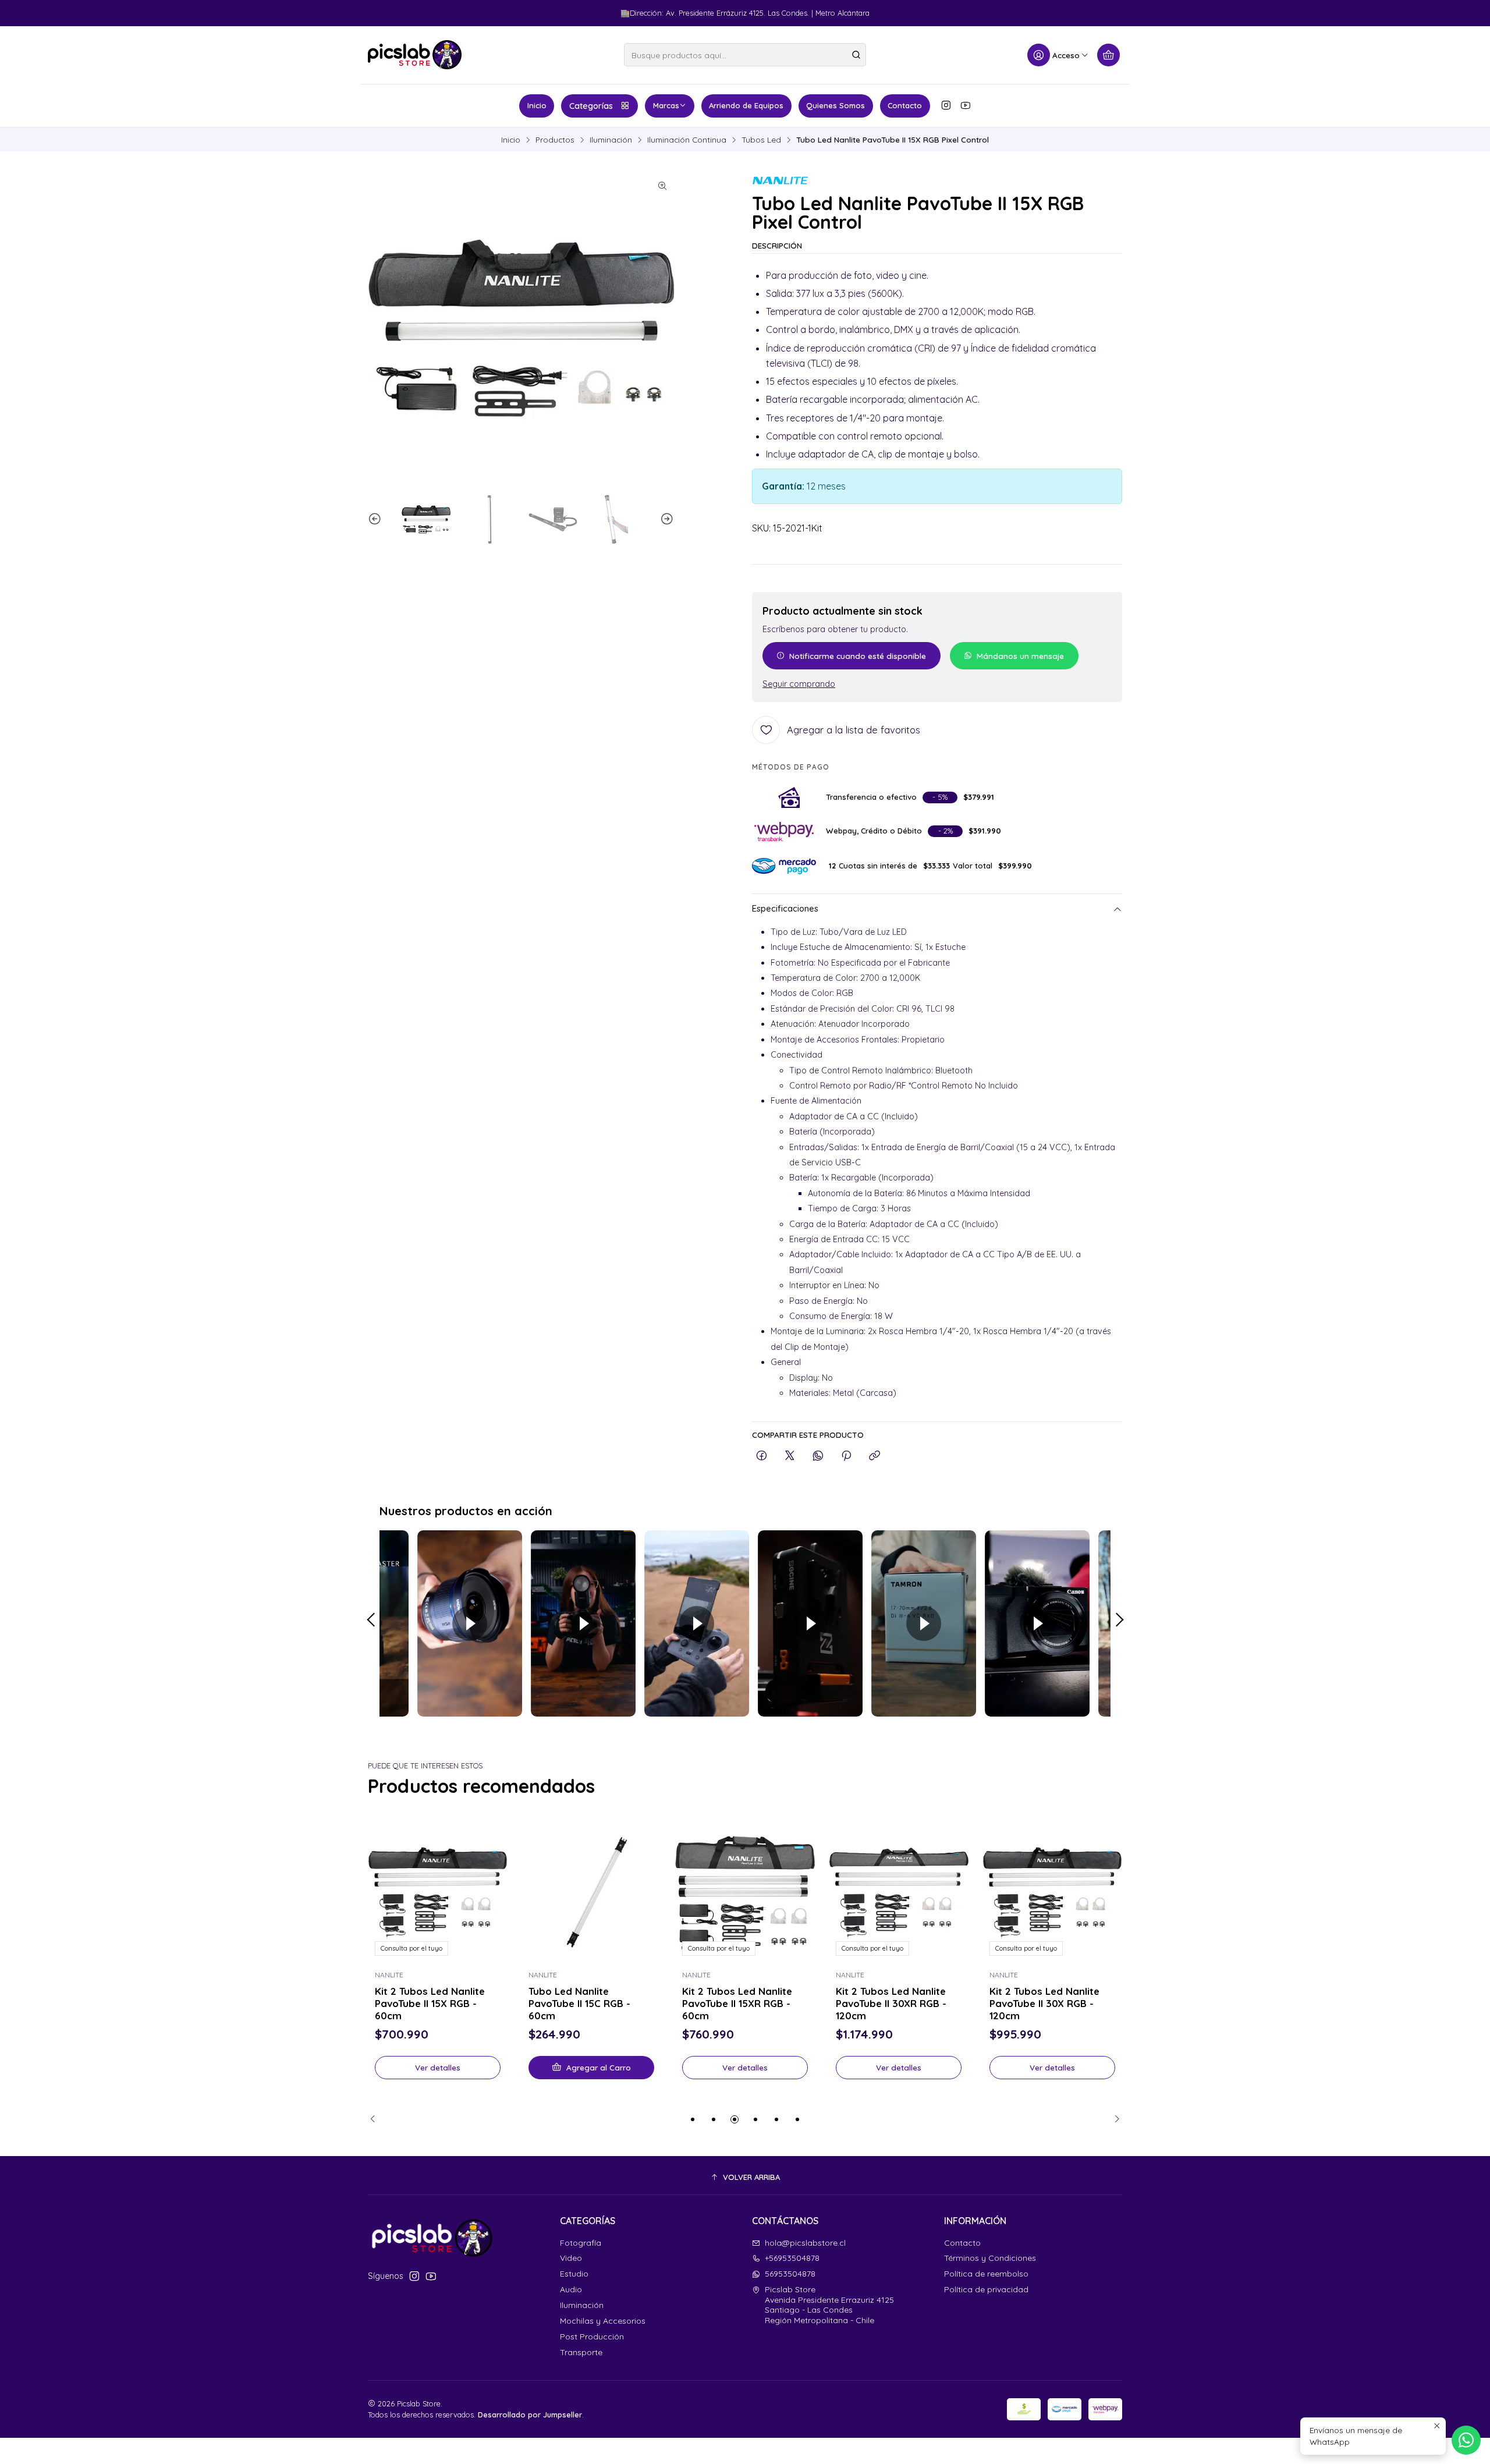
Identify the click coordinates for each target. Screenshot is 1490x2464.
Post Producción (592, 2337)
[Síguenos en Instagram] (946, 105)
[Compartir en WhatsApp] (818, 1456)
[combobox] (745, 55)
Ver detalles (438, 2067)
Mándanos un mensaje (1020, 656)
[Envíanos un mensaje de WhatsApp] (1466, 2440)
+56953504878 (792, 2258)
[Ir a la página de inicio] (415, 55)
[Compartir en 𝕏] (790, 1456)
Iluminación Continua (687, 140)
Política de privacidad (986, 2289)
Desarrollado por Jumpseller (530, 2415)
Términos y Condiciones (990, 2258)
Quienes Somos (836, 105)
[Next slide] (665, 519)
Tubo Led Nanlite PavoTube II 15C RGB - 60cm (579, 2003)
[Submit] (856, 55)
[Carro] (1108, 55)
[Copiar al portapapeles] (875, 1456)
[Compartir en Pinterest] (846, 1456)
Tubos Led (761, 140)
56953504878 (790, 2274)
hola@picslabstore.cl (805, 2243)
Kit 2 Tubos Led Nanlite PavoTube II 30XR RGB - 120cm (891, 2003)
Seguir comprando (799, 684)
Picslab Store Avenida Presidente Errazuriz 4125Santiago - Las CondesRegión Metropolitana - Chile (829, 2305)
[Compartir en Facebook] (762, 1456)
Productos (555, 140)
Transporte (581, 2352)
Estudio (574, 2274)
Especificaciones (785, 909)
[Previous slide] (377, 519)
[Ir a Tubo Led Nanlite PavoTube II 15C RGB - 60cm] (591, 1893)
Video (571, 2258)
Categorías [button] (591, 106)
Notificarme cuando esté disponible (858, 656)
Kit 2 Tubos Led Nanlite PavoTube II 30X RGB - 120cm (1044, 2003)
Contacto (905, 105)
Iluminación (611, 140)
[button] (693, 2119)
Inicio (537, 105)
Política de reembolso (986, 2274)
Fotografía (581, 2243)
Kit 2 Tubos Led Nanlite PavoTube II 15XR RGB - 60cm (737, 2003)
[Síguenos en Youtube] (966, 105)
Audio (571, 2289)
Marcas (666, 105)
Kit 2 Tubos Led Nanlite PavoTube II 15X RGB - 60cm (430, 2003)
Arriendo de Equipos (746, 105)
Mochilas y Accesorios (603, 2321)
